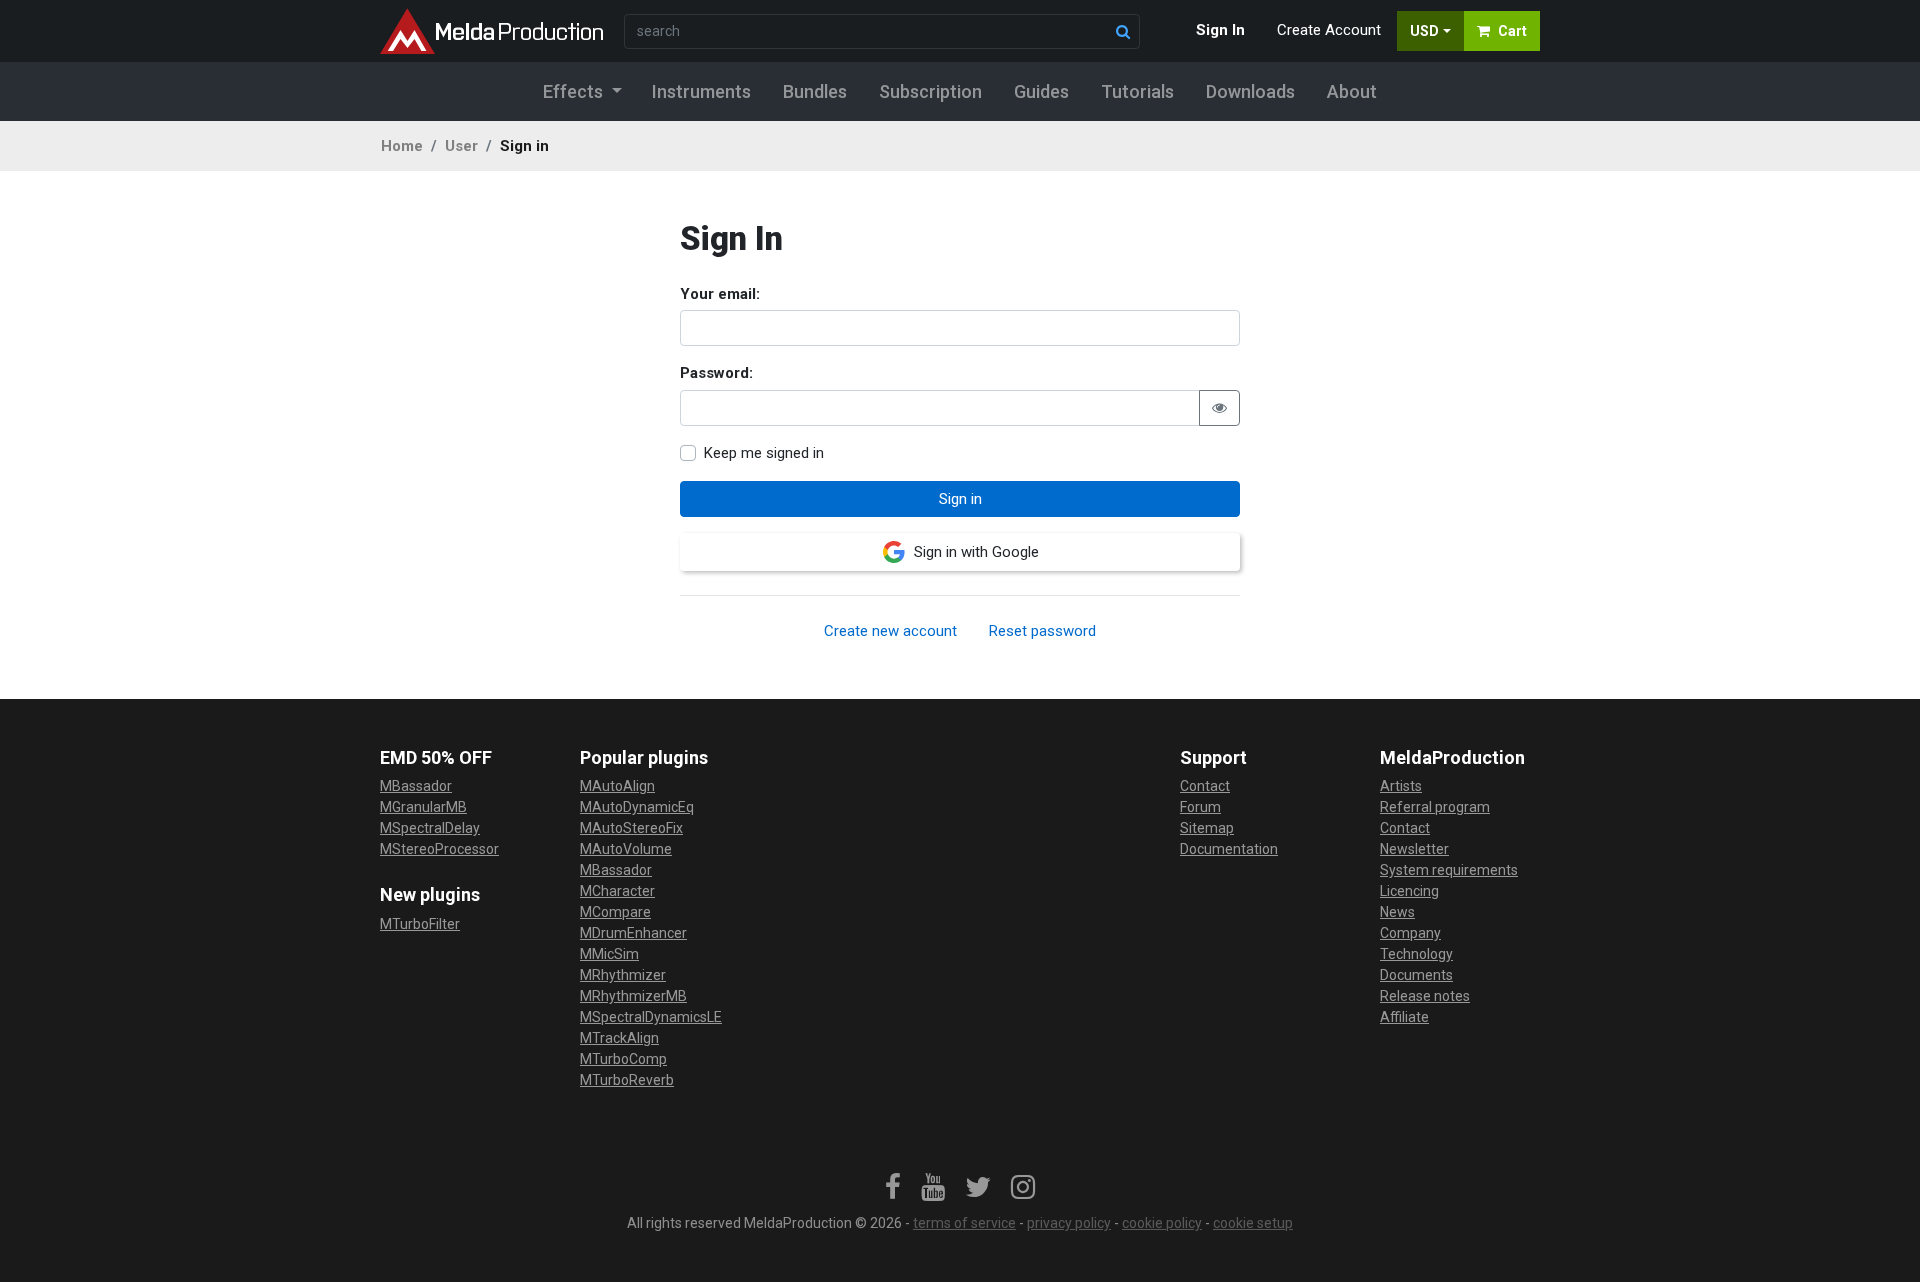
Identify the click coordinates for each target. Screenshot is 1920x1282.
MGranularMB (423, 807)
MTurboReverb (627, 1080)
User (461, 146)
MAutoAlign (617, 786)
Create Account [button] (1329, 30)
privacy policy (1069, 1223)
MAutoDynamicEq (637, 807)
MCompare (615, 912)
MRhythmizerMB (633, 996)
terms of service (964, 1223)
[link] (893, 1188)
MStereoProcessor (439, 849)
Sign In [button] (1220, 30)
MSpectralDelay (430, 828)
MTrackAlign (619, 1038)
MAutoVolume (626, 849)
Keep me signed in (764, 453)
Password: (716, 373)
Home (402, 146)
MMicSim (609, 954)
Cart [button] (1512, 31)
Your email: (720, 294)
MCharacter (617, 891)
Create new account (890, 631)
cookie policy (1162, 1223)
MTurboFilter (420, 924)
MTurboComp (623, 1059)
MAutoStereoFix (631, 828)
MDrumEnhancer (633, 933)
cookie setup (1253, 1223)
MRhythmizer (623, 975)
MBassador (416, 786)
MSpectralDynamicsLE (651, 1017)
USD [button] (1424, 31)
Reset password (1042, 631)
